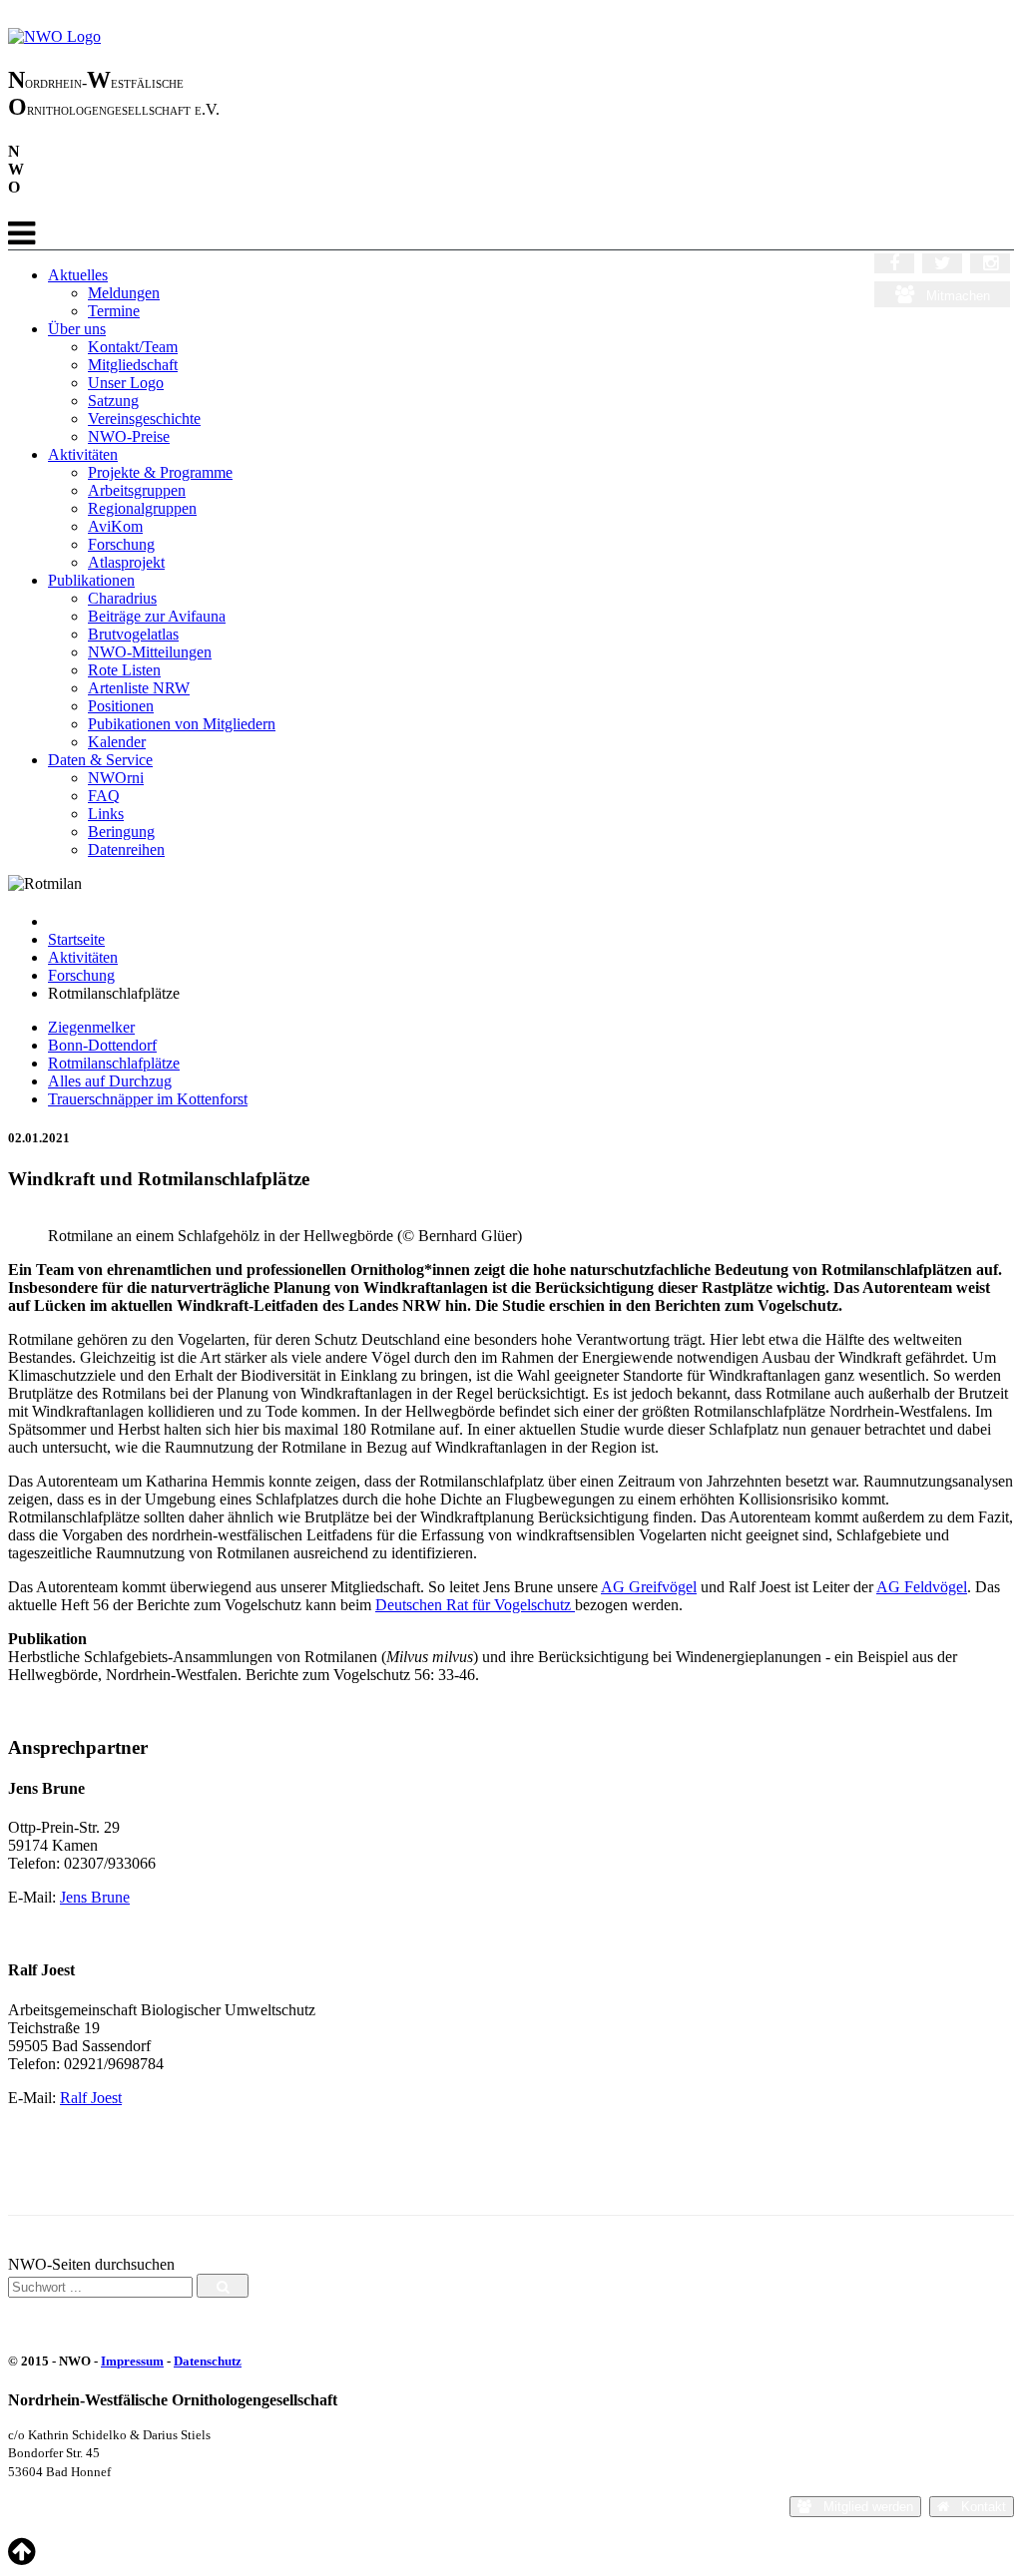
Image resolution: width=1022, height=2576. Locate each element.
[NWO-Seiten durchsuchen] (223, 2286)
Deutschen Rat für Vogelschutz (475, 1605)
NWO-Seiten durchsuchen (91, 2264)
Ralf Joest (91, 2098)
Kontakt (978, 2507)
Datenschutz (208, 2361)
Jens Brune (95, 1897)
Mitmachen (952, 296)
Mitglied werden (862, 2507)
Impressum (132, 2361)
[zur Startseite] (54, 36)
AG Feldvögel (922, 1587)
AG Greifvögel (649, 1587)
